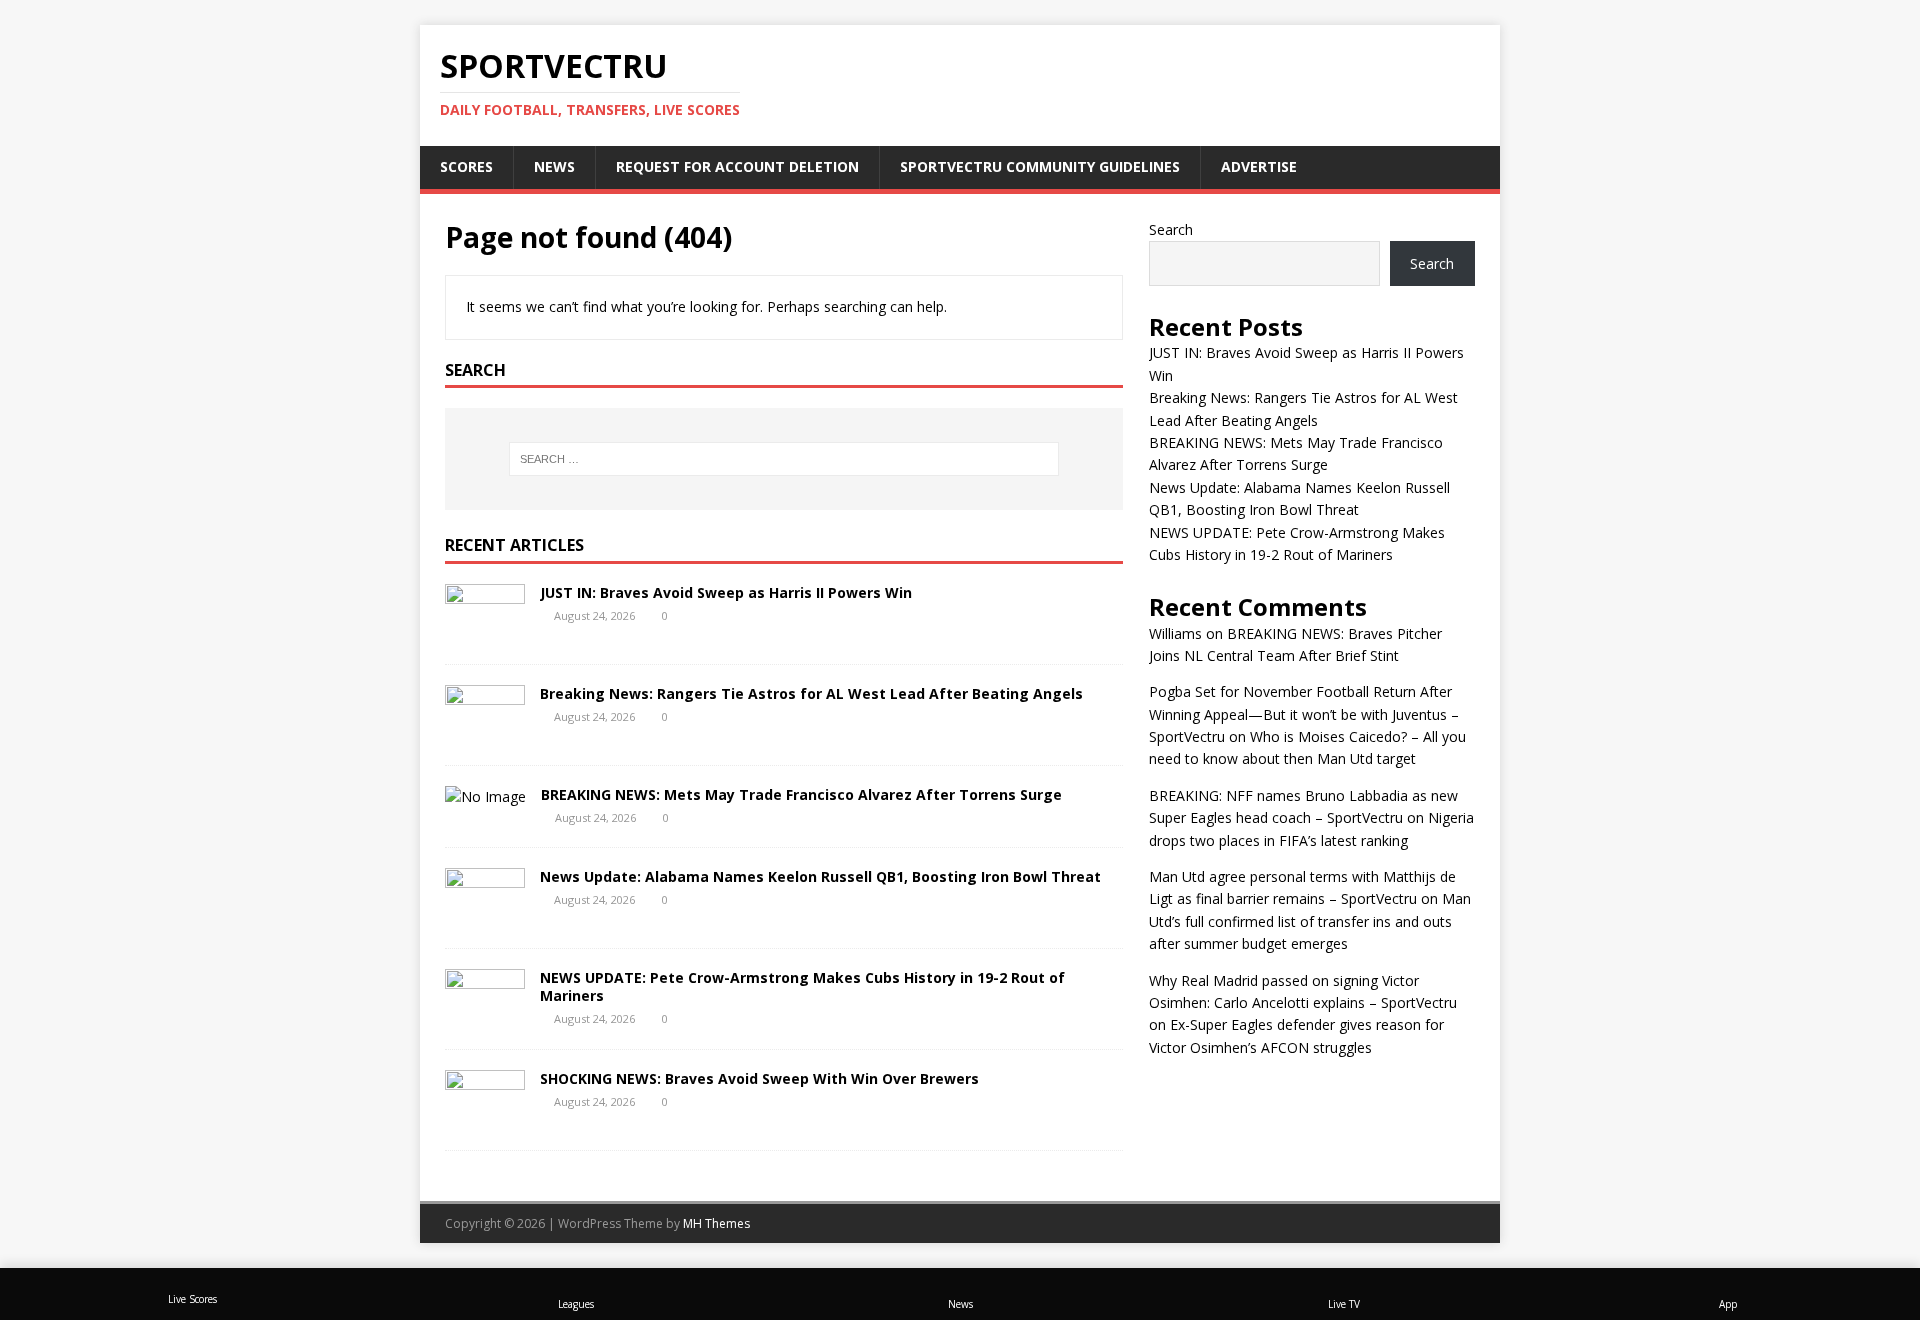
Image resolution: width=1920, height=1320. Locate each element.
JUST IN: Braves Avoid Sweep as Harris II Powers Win (726, 592)
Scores (466, 166)
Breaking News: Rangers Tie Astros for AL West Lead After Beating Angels (811, 693)
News (554, 166)
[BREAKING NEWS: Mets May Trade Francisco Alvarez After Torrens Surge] (485, 796)
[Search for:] (784, 459)
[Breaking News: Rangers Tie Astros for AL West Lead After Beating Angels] (485, 733)
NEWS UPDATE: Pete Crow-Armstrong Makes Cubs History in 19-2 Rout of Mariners (802, 986)
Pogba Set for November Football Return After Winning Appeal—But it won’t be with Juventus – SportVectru (1304, 714)
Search (1171, 229)
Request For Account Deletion (737, 166)
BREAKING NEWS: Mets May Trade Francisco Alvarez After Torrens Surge (801, 794)
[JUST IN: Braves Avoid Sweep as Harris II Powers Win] (485, 632)
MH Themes (716, 1223)
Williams (1175, 633)
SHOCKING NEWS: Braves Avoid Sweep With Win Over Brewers (759, 1078)
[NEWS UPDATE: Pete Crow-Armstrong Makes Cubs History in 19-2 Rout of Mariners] (485, 1016)
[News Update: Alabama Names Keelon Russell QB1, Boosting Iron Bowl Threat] (485, 915)
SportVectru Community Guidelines (1040, 166)
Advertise (1259, 166)
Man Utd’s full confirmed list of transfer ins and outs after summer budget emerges (1310, 921)
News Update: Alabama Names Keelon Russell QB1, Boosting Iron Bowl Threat (820, 876)
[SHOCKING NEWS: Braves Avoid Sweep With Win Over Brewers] (485, 1117)
